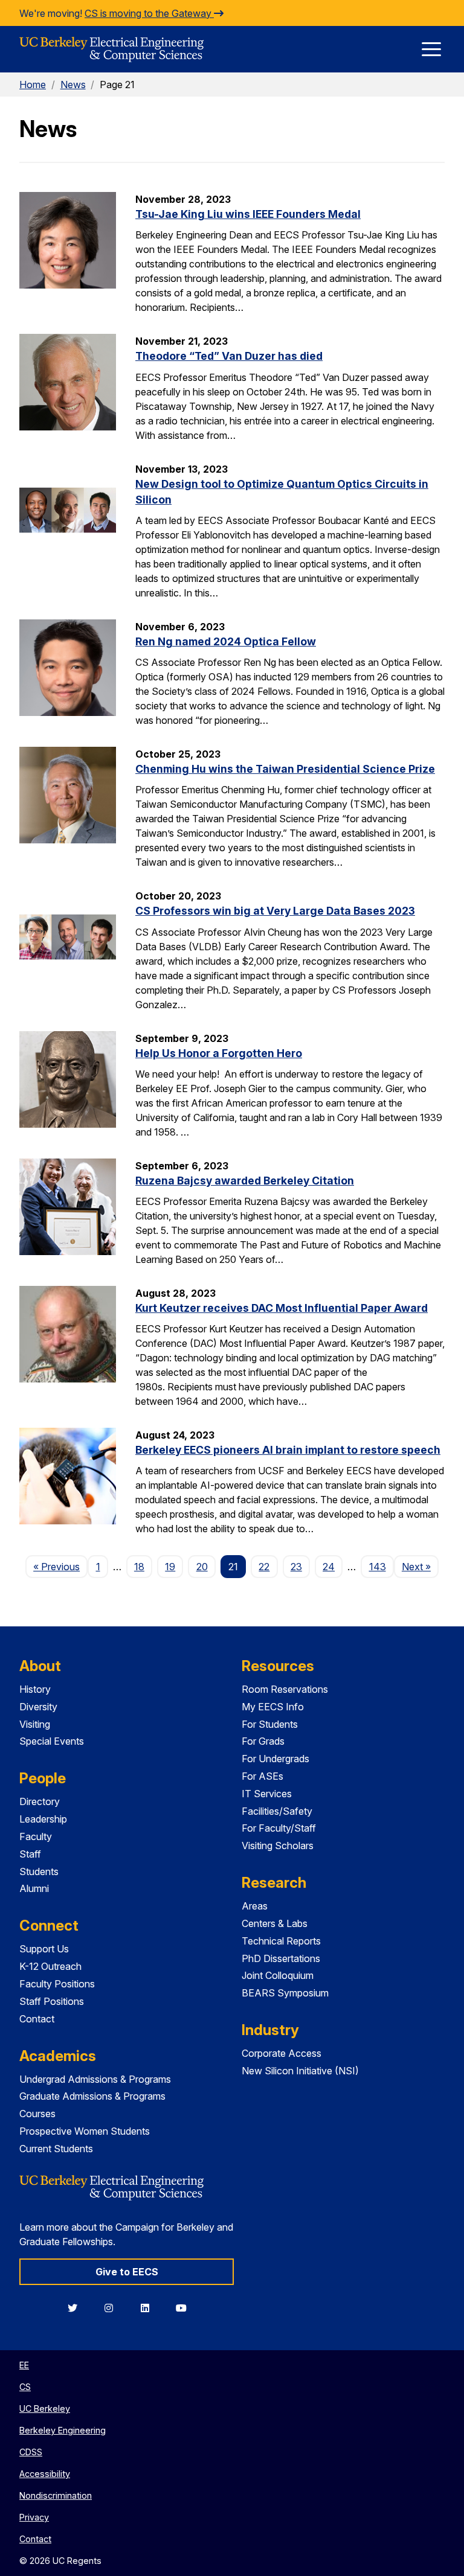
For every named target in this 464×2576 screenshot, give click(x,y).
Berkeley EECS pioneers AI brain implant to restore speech (288, 1450)
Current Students (56, 2149)
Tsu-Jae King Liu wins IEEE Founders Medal (248, 214)
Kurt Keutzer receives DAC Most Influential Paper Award (282, 1308)
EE (24, 2365)
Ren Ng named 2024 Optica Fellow (226, 641)
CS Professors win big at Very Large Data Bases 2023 (275, 911)
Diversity (38, 1707)
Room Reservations (285, 1689)
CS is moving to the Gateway (149, 13)
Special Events (52, 1741)
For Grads (263, 1741)
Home (33, 85)
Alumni (34, 1888)
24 (329, 1567)
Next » (420, 1566)
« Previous (60, 1566)
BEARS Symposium (285, 1993)
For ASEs (263, 1776)
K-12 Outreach (50, 1966)
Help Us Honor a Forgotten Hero (219, 1053)
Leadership (43, 1819)
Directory (40, 1801)
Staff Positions (52, 2001)
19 (170, 1567)
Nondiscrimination (56, 2495)
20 (202, 1567)
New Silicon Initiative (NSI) (300, 2071)
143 (378, 1567)
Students (39, 1871)
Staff (30, 1854)
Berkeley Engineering (63, 2430)
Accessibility (45, 2474)
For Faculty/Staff (279, 1828)
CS (25, 2387)
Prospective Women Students (85, 2131)
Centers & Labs (275, 1923)
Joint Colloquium (278, 1975)
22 (264, 1567)
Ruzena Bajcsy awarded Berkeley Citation (245, 1181)
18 (139, 1567)
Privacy (34, 2517)
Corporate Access (282, 2053)
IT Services (267, 1794)
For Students (270, 1724)
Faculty (36, 1836)
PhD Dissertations (281, 1958)
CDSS (31, 2452)
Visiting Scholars (278, 1846)
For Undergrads (275, 1759)
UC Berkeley (45, 2408)
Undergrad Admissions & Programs (95, 2079)
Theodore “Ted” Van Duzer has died (229, 356)
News (73, 85)
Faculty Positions (57, 1984)
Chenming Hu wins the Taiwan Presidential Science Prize (285, 769)
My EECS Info (273, 1707)
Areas (255, 1906)
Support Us (44, 1949)
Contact (37, 2019)
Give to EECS (127, 2272)
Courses (37, 2114)
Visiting (35, 1724)
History (35, 1689)
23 (296, 1567)
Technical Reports (281, 1941)
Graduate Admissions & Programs (92, 2096)
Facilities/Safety (277, 1811)
